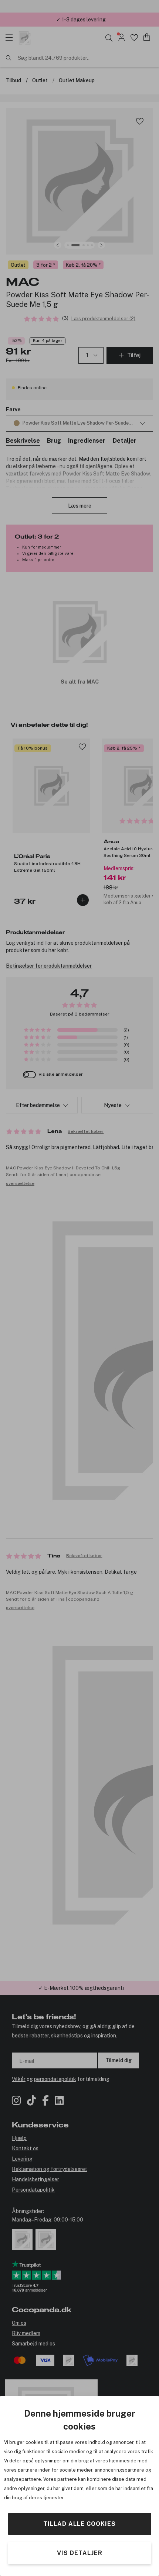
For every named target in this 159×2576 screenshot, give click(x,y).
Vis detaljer (80, 2553)
